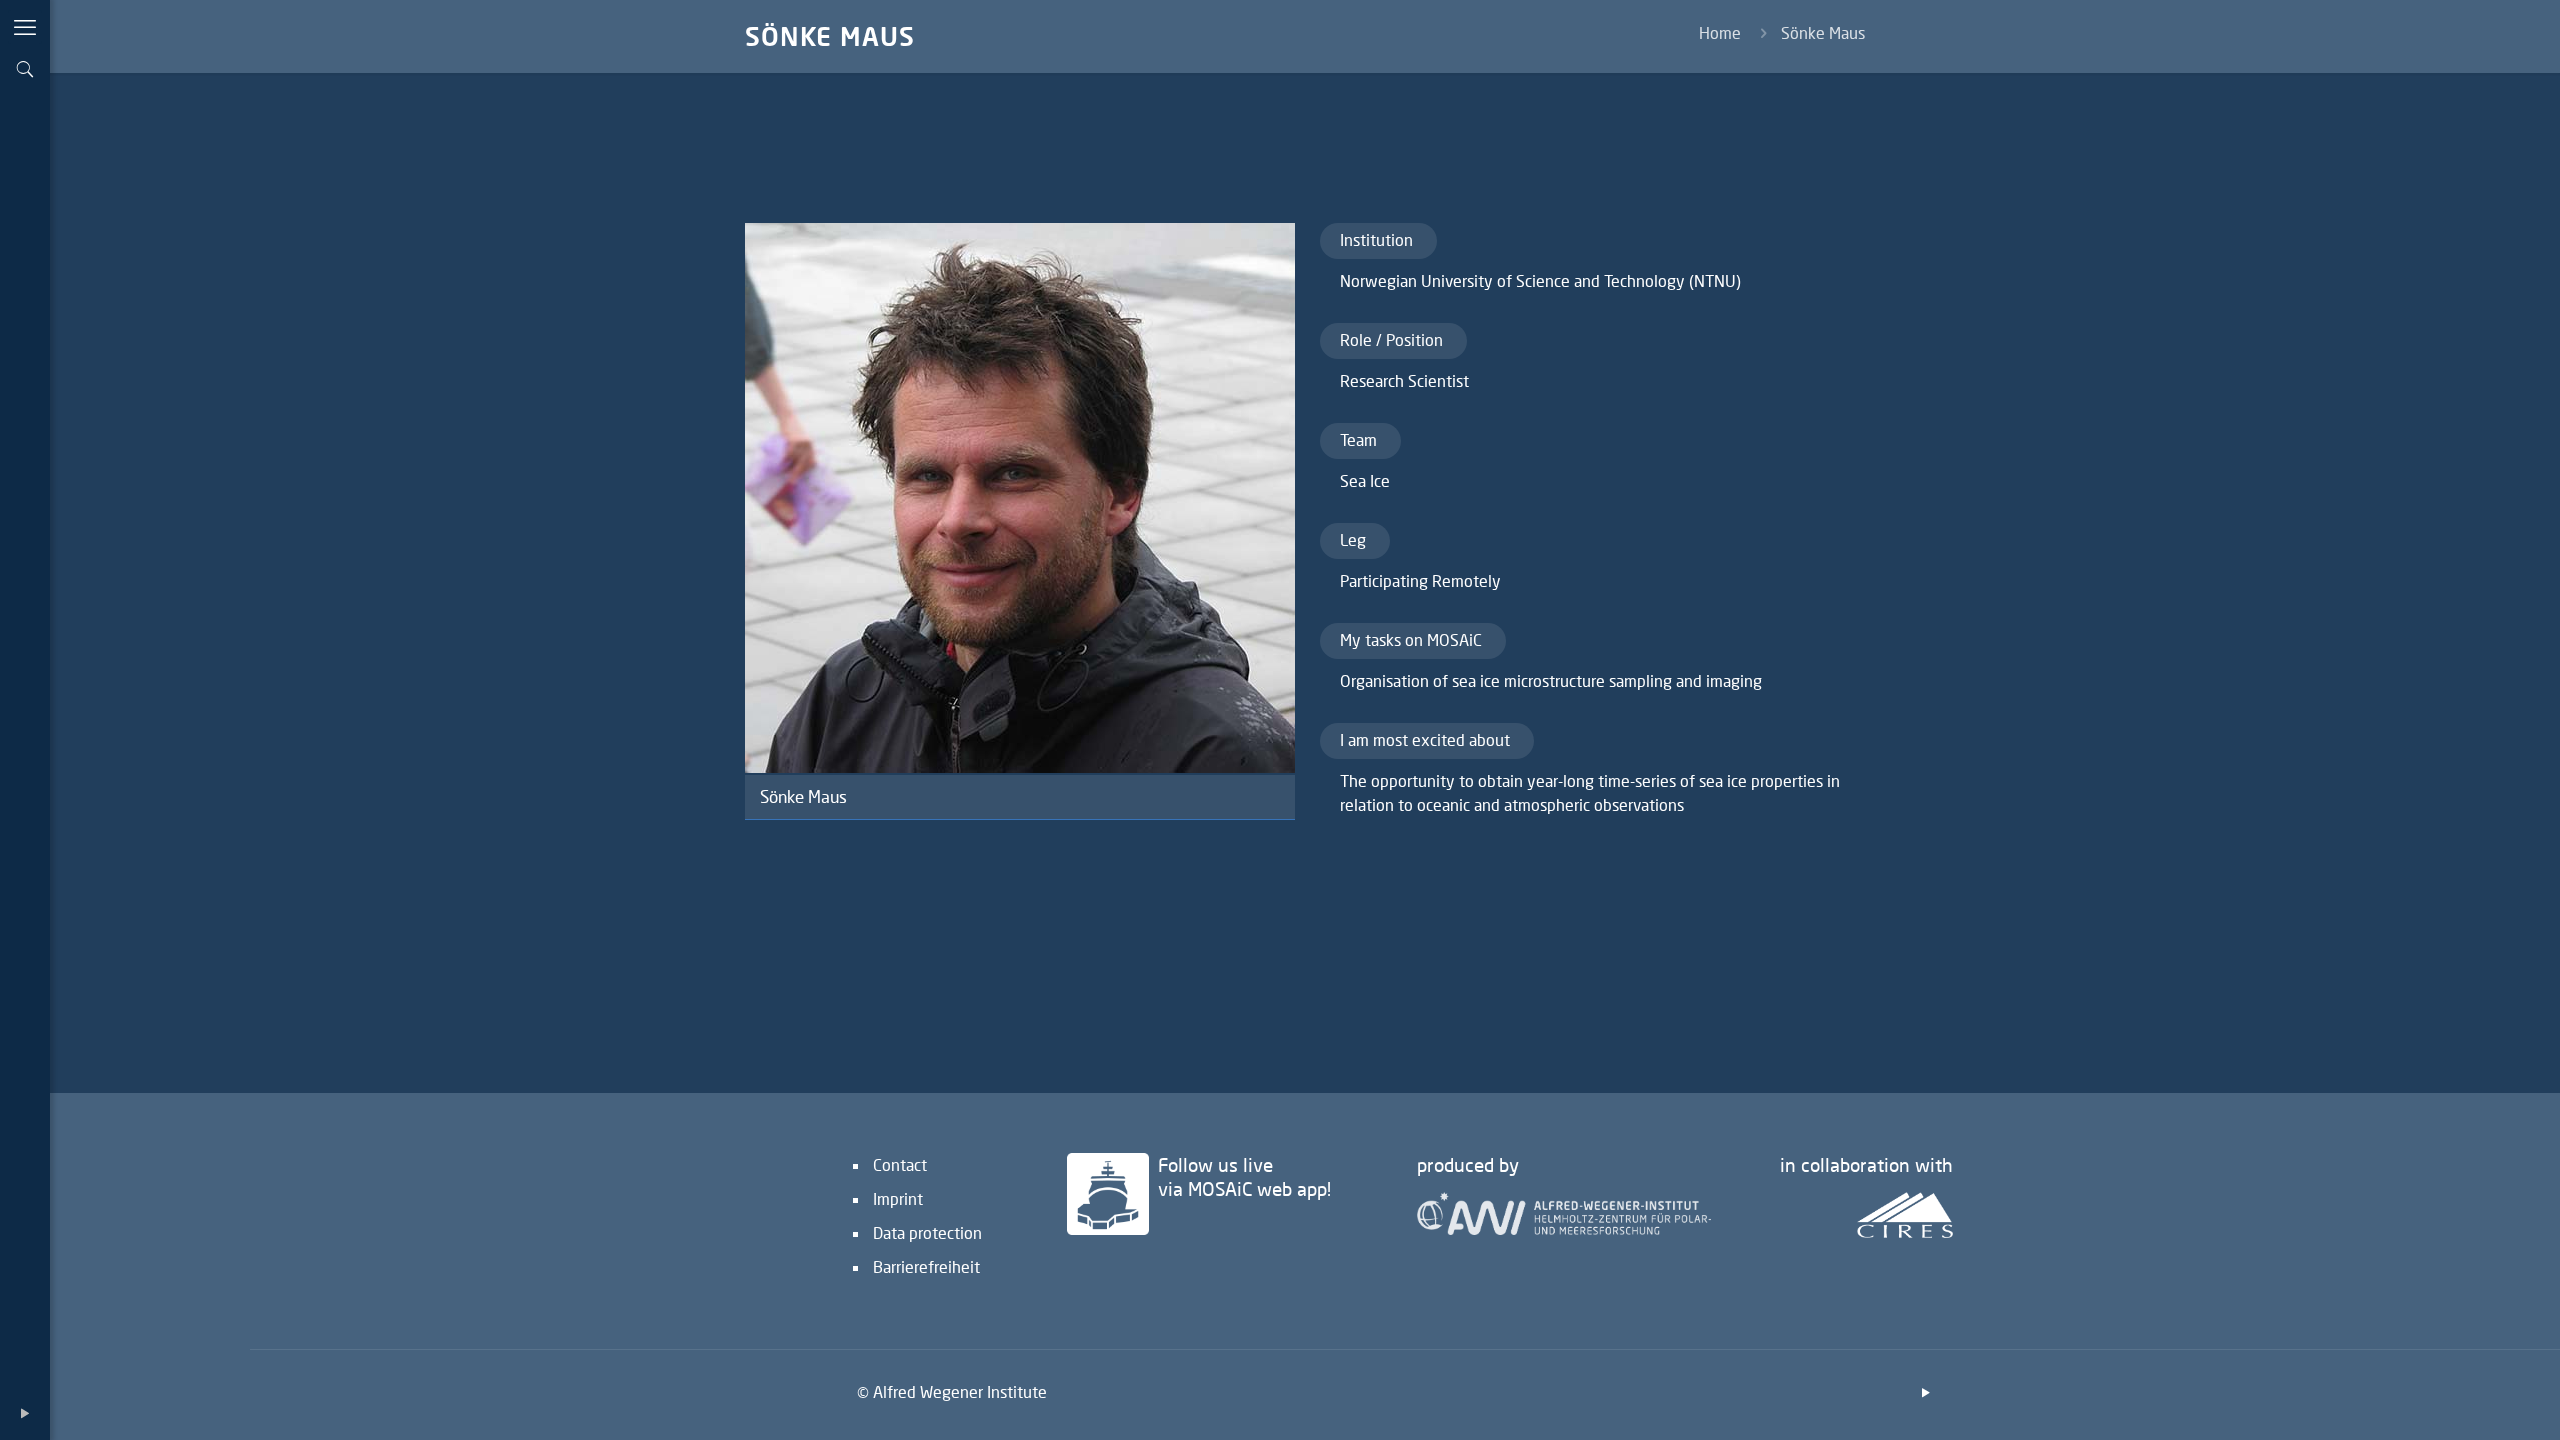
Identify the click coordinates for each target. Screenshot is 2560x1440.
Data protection (927, 1232)
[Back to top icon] (2464, 1399)
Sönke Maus (1823, 32)
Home (1720, 32)
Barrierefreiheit (926, 1266)
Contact (900, 1164)
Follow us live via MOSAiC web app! (1244, 1176)
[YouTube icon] (25, 1412)
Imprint (898, 1198)
